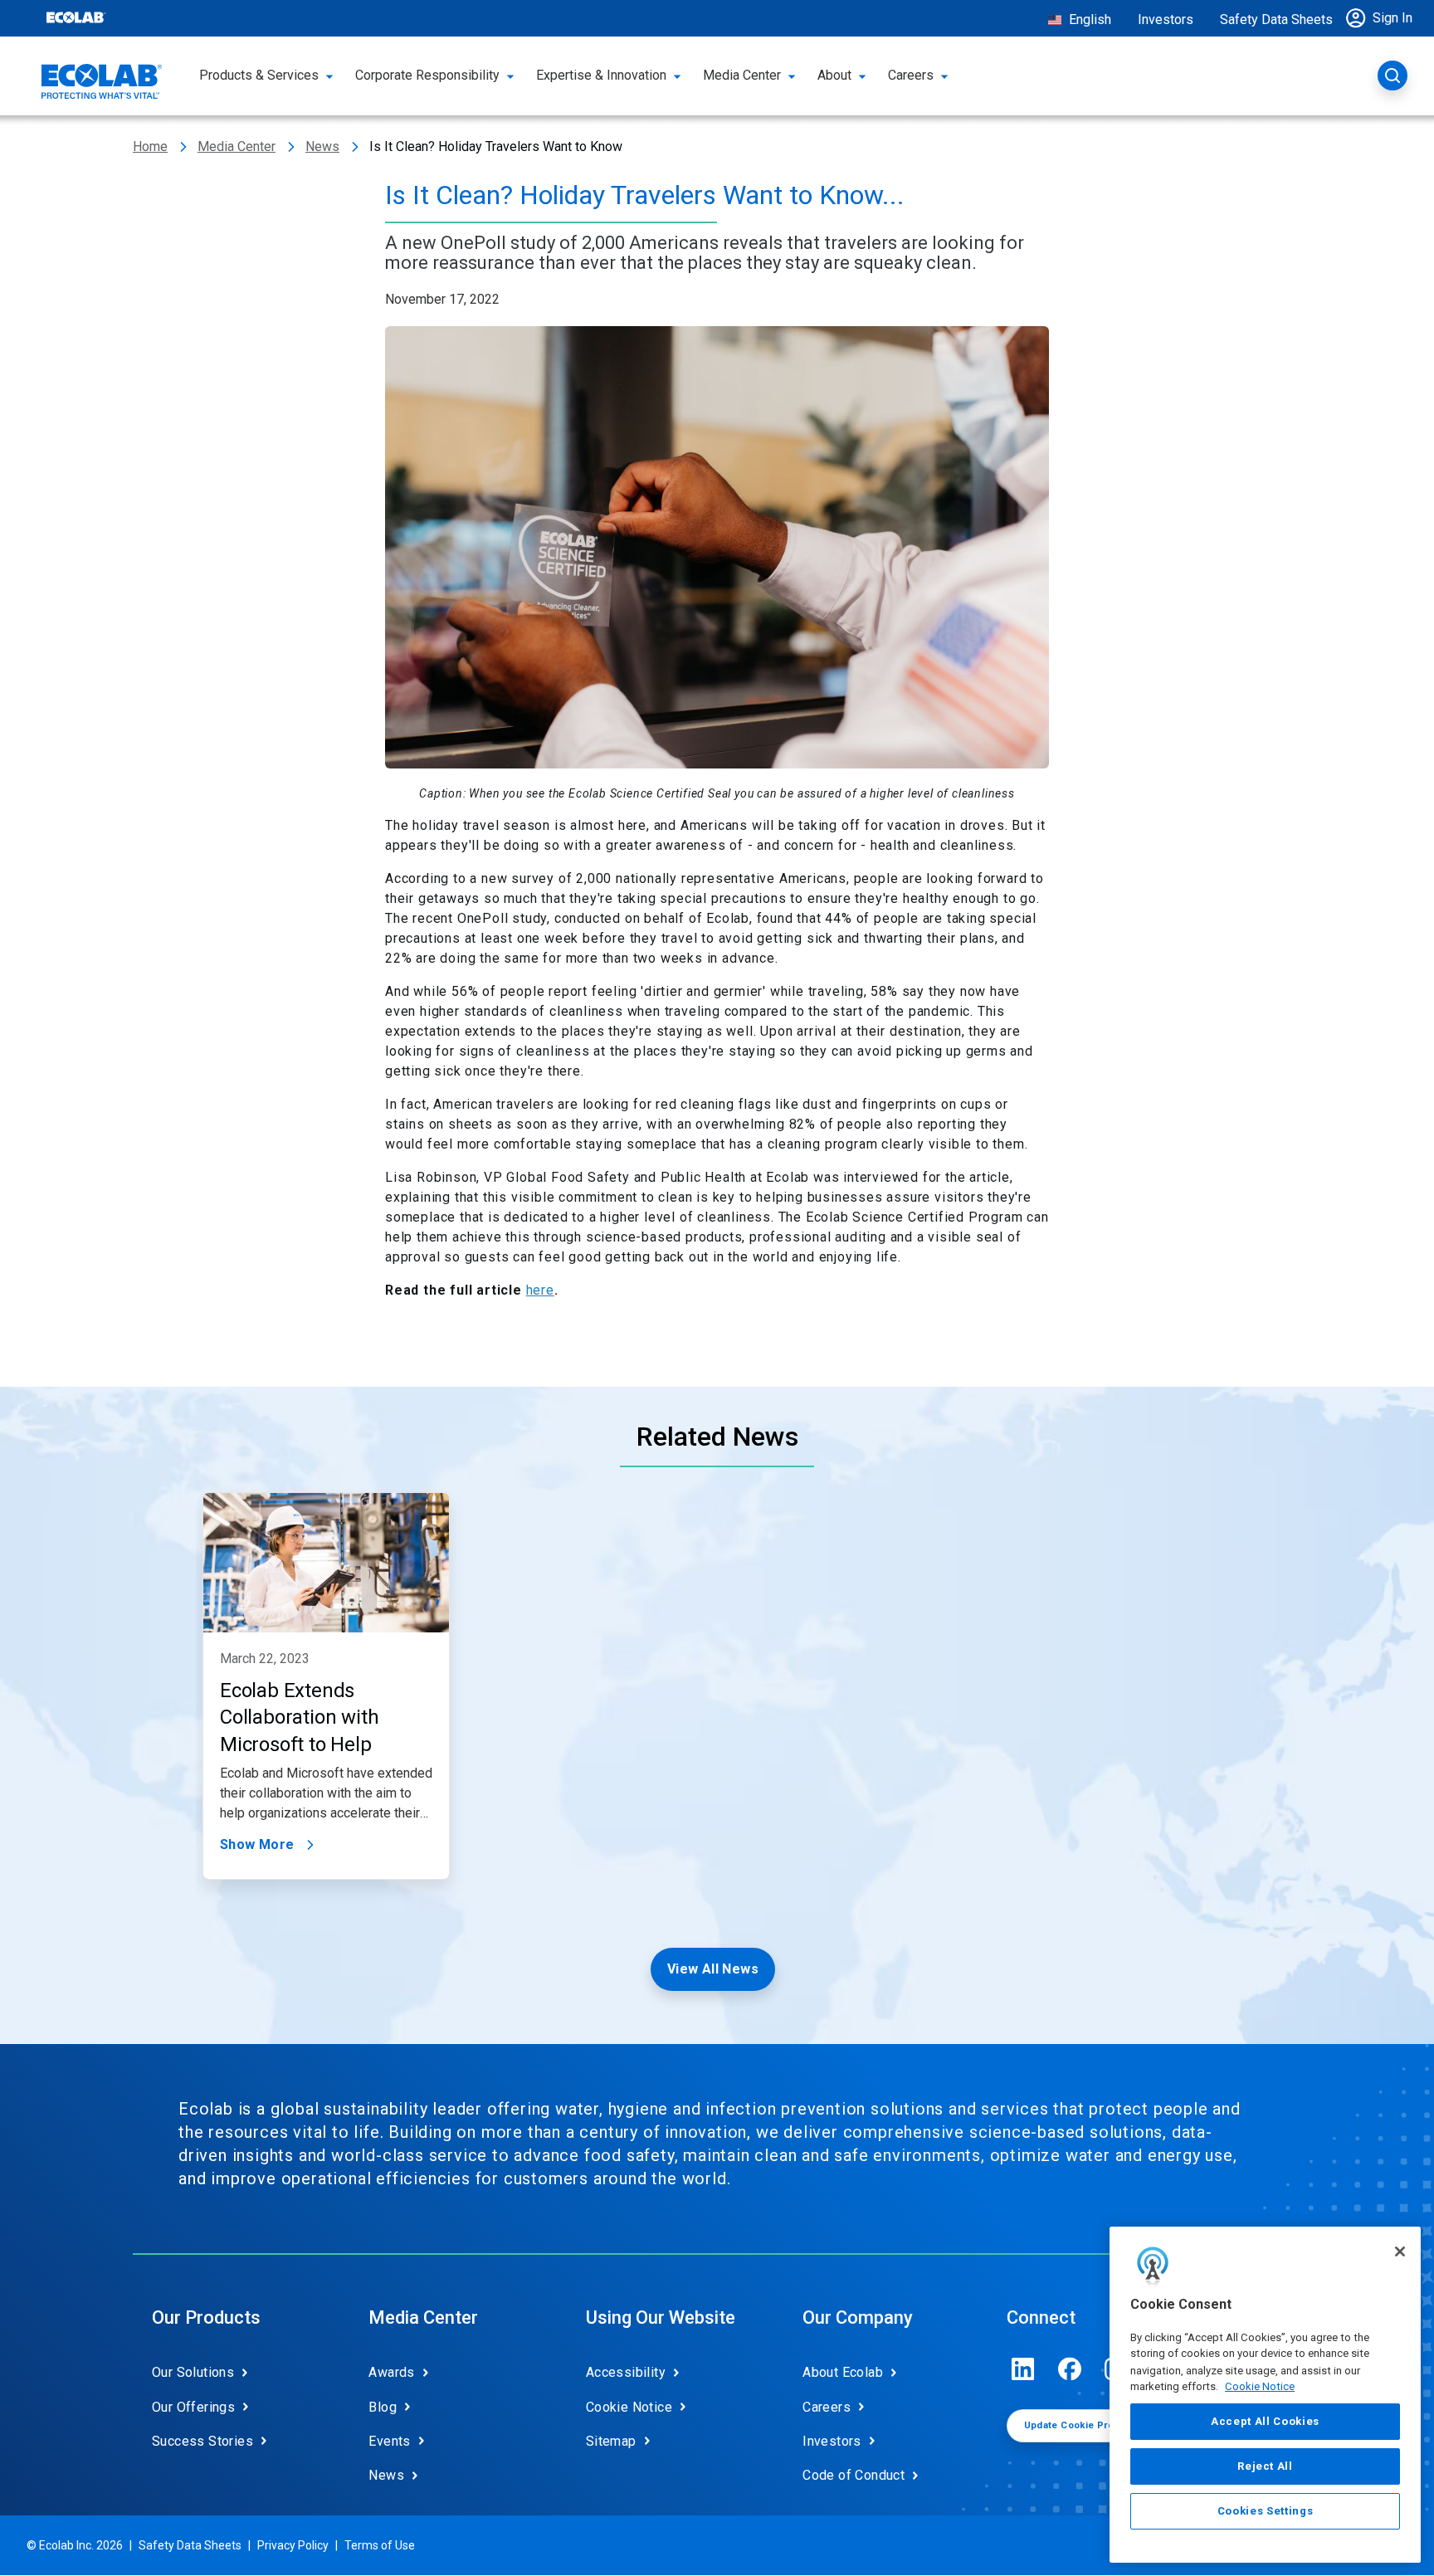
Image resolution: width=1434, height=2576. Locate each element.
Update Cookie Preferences (1091, 2425)
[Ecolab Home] (102, 81)
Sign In (1393, 18)
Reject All (1265, 2466)
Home (150, 146)
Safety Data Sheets (1276, 20)
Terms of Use (380, 2545)
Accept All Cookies (1265, 2421)
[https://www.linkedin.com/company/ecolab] (1023, 2369)
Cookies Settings (1266, 2511)
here (540, 1290)
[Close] (1400, 2252)
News (322, 146)
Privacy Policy (293, 2545)
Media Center (237, 146)
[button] (1383, 18)
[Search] (1393, 76)
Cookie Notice (1260, 2386)
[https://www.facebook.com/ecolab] (1070, 2369)
